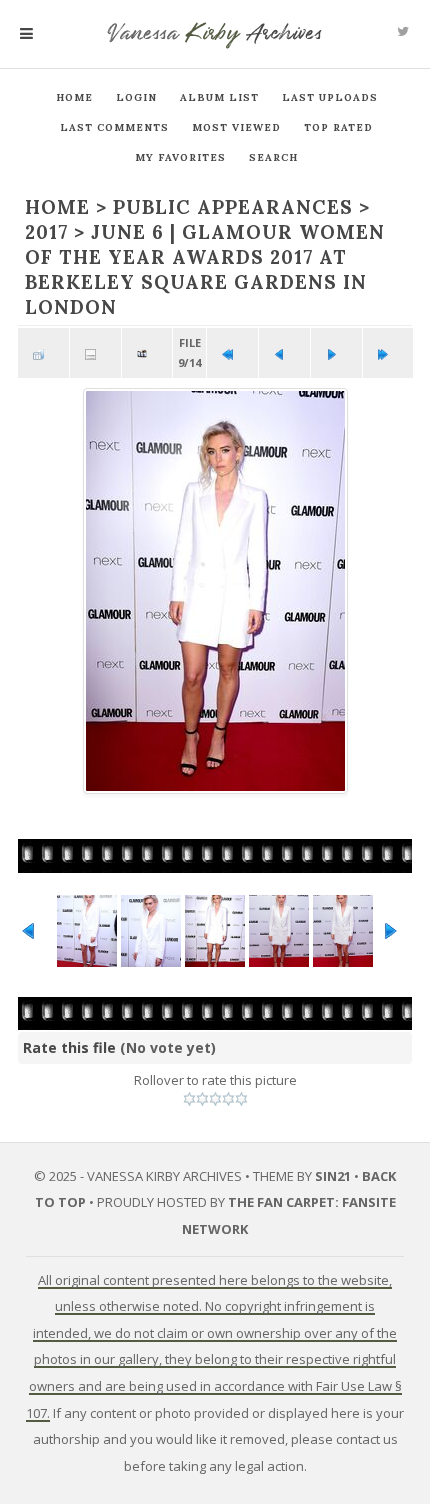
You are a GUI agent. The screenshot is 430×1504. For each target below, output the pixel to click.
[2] (202, 1099)
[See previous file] (284, 353)
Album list (219, 97)
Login (136, 97)
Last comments (114, 127)
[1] (189, 1099)
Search (273, 157)
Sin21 (333, 1176)
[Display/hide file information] (95, 353)
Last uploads (330, 97)
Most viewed (236, 127)
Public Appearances (233, 207)
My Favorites (180, 157)
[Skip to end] (388, 353)
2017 (46, 232)
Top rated (338, 127)
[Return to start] (232, 353)
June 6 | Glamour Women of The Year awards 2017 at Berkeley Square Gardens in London (205, 269)
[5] (241, 1099)
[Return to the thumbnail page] (43, 353)
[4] (228, 1099)
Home (74, 97)
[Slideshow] (147, 353)
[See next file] (336, 353)
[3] (215, 1099)
